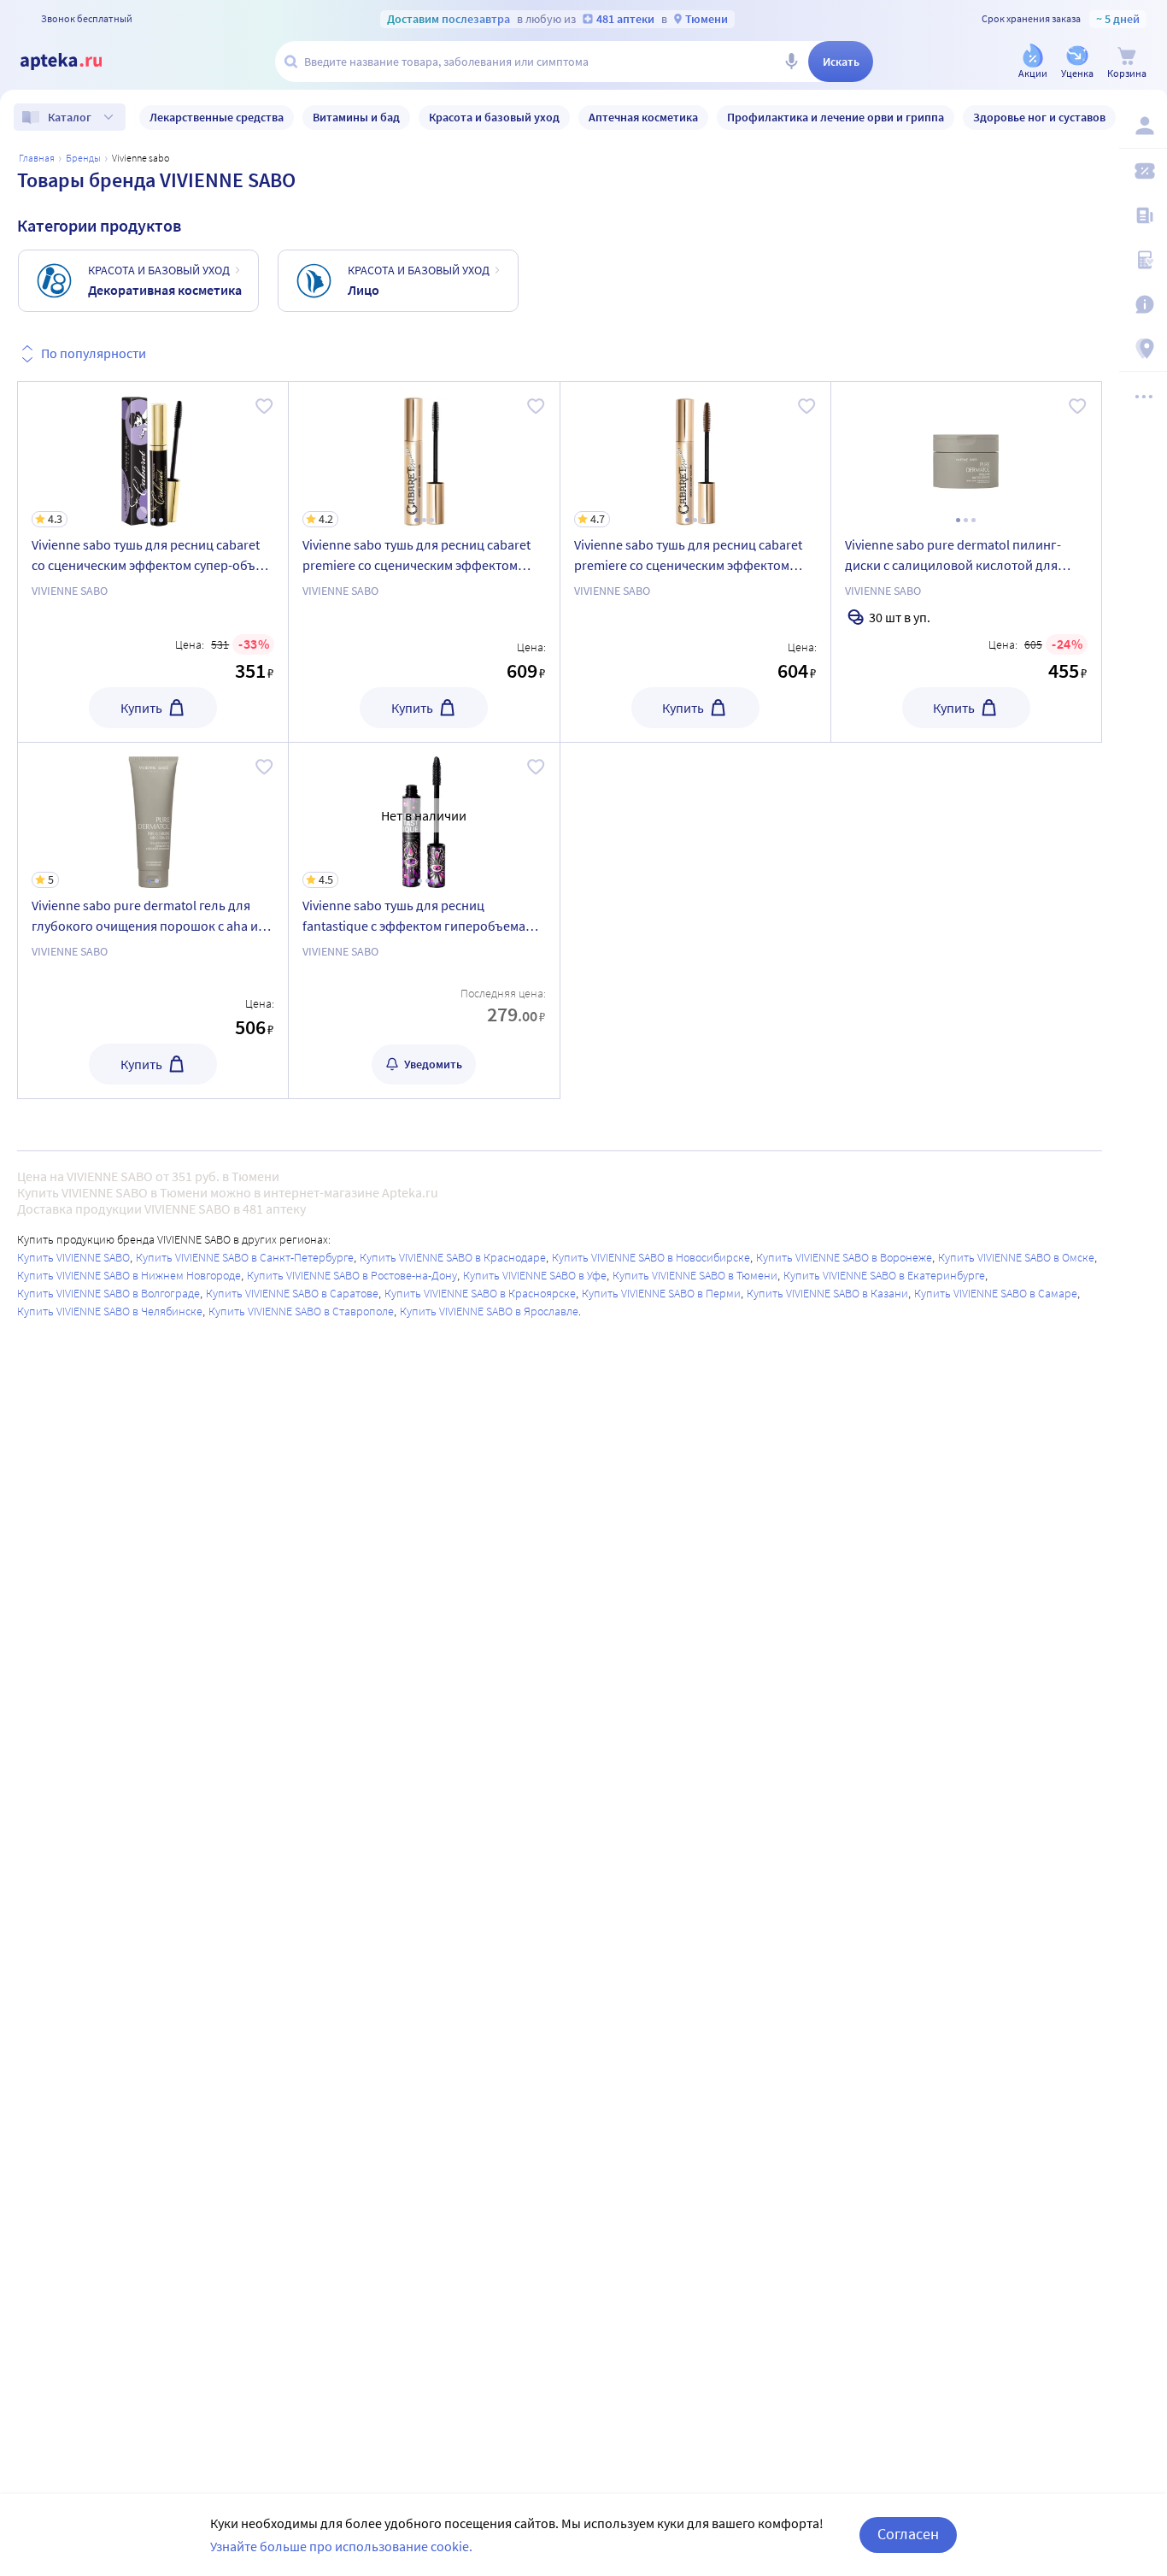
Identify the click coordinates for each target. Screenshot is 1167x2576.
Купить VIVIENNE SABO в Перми (661, 1293)
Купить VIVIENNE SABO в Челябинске (110, 1311)
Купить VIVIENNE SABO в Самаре (996, 1293)
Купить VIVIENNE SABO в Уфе (535, 1275)
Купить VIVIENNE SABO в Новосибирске (651, 1257)
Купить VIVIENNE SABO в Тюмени (695, 1275)
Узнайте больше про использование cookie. (341, 2546)
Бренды (83, 158)
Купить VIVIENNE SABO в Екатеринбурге (884, 1275)
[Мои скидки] (1143, 171)
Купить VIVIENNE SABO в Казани (827, 1293)
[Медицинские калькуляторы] (1143, 260)
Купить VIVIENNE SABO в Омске (1016, 1257)
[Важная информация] (1143, 304)
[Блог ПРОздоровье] (1143, 215)
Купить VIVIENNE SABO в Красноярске (480, 1293)
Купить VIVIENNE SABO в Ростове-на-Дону (352, 1275)
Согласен (908, 2534)
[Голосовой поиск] (791, 62)
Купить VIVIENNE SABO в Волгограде (108, 1293)
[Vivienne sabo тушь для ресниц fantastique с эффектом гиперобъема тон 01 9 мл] (424, 920)
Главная (37, 158)
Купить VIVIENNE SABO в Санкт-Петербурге (245, 1257)
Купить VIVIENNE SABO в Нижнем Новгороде (129, 1275)
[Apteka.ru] (75, 62)
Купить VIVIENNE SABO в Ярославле (489, 1311)
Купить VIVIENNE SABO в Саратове (292, 1293)
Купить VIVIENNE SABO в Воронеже (844, 1257)
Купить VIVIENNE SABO (73, 1257)
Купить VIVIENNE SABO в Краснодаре (453, 1257)
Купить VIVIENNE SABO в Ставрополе (301, 1311)
